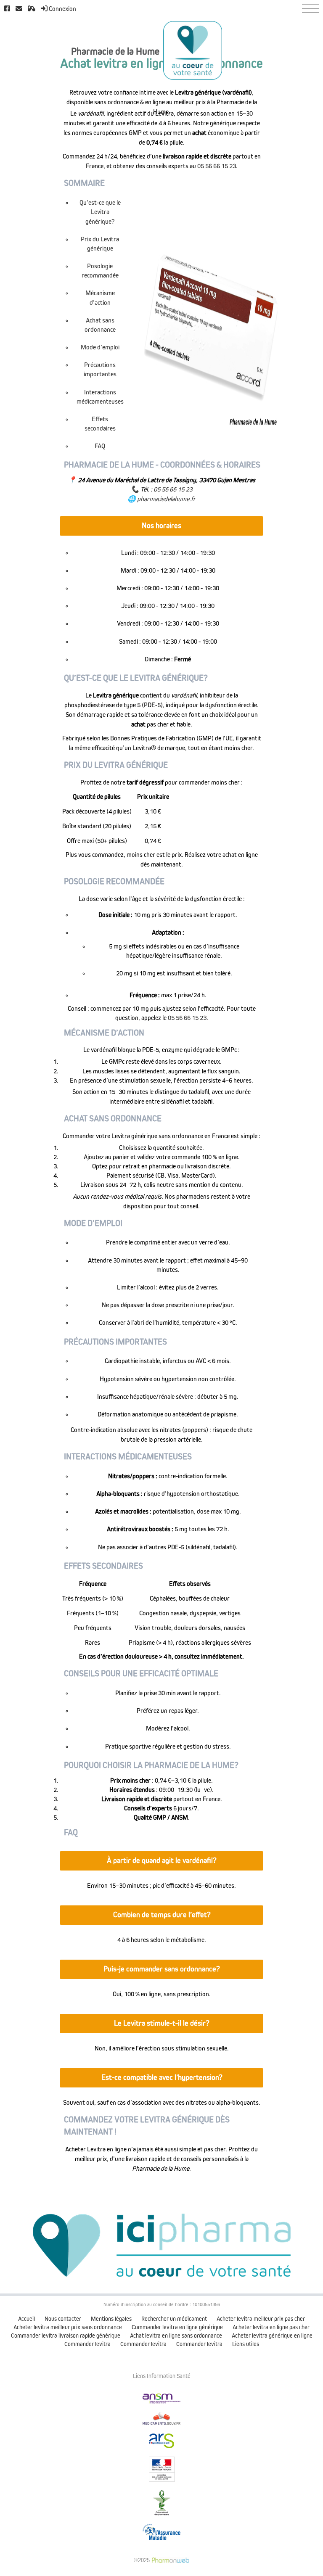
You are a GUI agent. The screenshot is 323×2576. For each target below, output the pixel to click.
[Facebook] (7, 9)
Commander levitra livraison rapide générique (66, 2336)
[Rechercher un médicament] (32, 9)
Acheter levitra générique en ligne (272, 2336)
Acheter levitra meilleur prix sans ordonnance (68, 2327)
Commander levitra (87, 2344)
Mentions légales (111, 2319)
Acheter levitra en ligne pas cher (271, 2327)
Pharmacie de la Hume (115, 52)
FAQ (100, 446)
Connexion (62, 9)
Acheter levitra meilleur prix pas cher (261, 2319)
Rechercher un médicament (174, 2319)
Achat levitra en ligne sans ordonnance (176, 2336)
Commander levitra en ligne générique (177, 2327)
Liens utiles (246, 2344)
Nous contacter (63, 2319)
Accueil (26, 2319)
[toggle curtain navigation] (310, 8)
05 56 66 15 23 (217, 166)
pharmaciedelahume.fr (166, 499)
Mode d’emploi (100, 347)
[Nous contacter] (19, 9)
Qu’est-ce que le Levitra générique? (100, 212)
